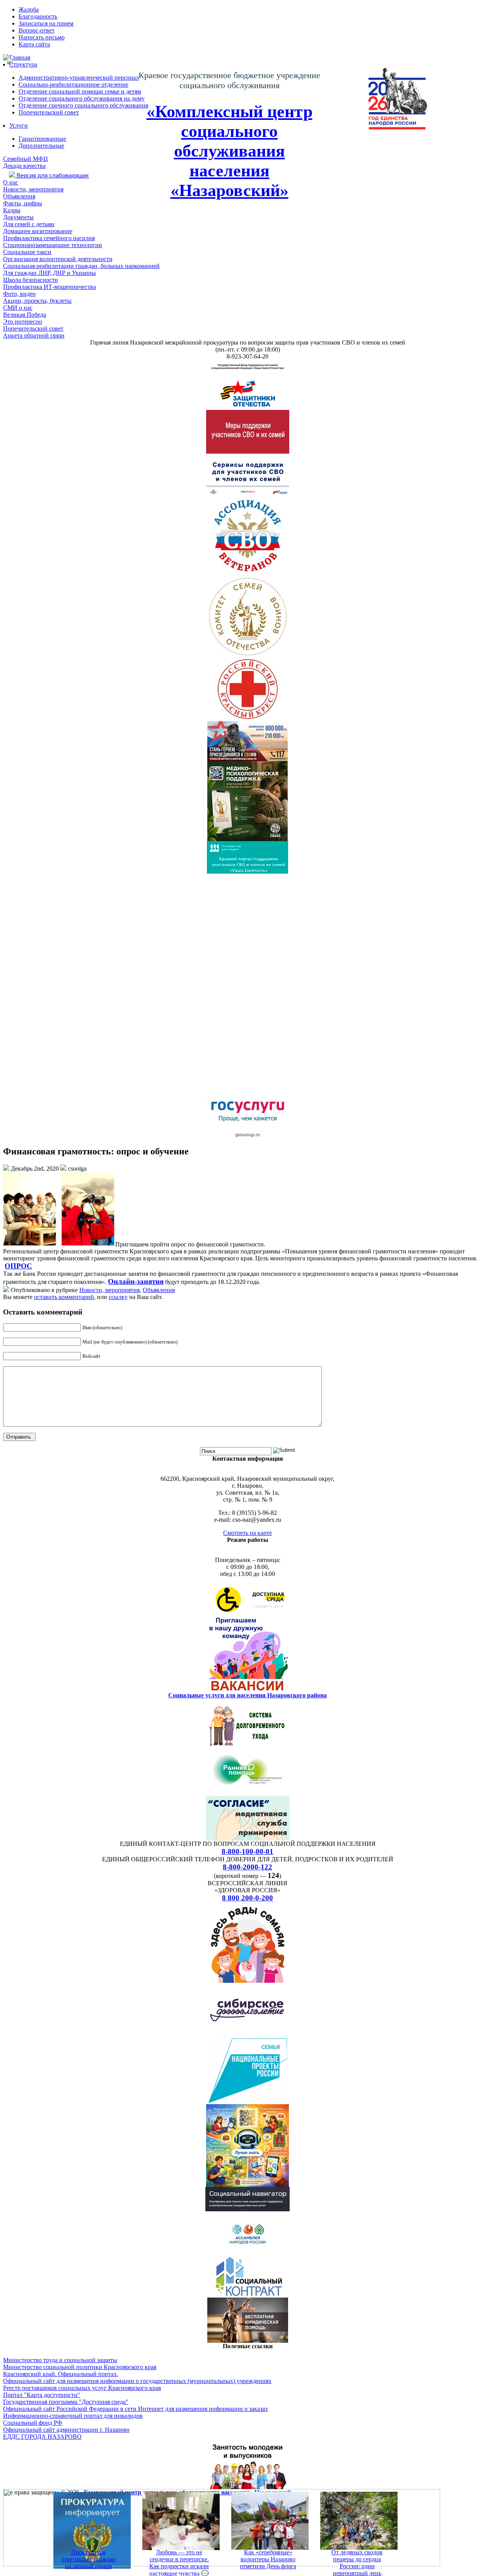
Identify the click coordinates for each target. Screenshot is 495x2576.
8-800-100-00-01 (247, 1851)
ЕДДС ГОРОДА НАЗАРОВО (42, 2437)
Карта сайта (34, 44)
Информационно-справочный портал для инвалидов (73, 2416)
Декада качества (24, 166)
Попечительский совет (49, 112)
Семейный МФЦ (26, 159)
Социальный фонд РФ (33, 2423)
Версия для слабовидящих (52, 176)
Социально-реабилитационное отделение (73, 85)
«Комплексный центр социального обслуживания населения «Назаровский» (230, 151)
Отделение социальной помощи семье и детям (80, 91)
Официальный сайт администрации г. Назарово (66, 2430)
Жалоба (29, 9)
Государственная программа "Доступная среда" (66, 2402)
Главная (20, 57)
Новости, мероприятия (109, 1290)
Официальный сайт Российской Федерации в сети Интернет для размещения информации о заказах (136, 2409)
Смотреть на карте (247, 1533)
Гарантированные (42, 139)
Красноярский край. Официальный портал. (61, 2374)
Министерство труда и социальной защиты (60, 2360)
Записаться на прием (46, 23)
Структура (23, 64)
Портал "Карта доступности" (42, 2395)
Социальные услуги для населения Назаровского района (247, 1695)
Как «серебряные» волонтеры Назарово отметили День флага (268, 2559)
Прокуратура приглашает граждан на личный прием (88, 2559)
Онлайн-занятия (136, 1281)
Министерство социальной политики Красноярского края (80, 2367)
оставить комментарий (64, 1297)
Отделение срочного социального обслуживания (83, 105)
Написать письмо (42, 37)
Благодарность (38, 16)
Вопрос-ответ (37, 30)
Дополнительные (41, 146)
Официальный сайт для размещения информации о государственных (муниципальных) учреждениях (137, 2381)
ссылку (118, 1297)
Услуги (19, 125)
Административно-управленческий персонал (79, 78)
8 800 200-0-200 (247, 1898)
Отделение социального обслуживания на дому (82, 98)
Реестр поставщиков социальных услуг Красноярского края (82, 2388)
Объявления (159, 1290)
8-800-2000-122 (247, 1867)
